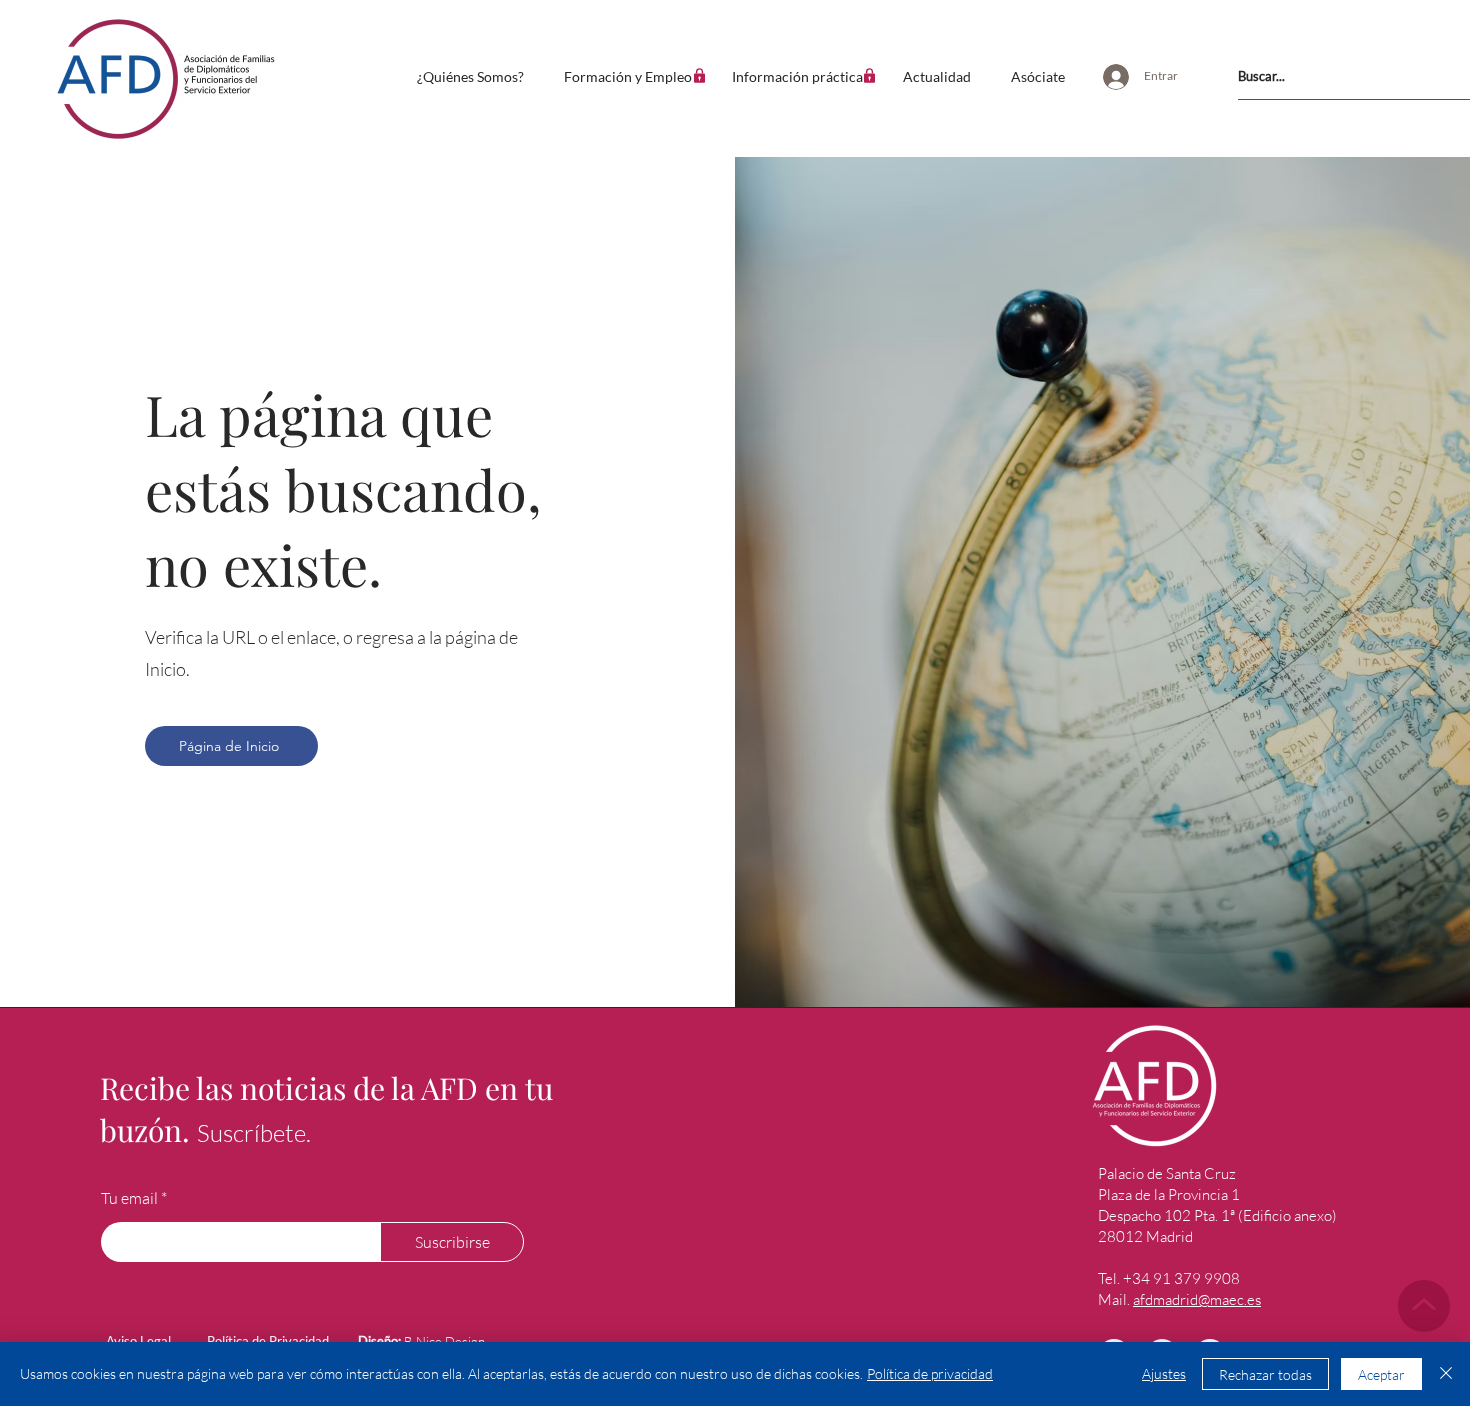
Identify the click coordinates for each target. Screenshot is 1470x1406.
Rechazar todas (1265, 1374)
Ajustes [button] (1164, 1373)
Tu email (129, 1198)
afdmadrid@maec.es (1197, 1299)
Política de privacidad (930, 1373)
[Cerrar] (1446, 1374)
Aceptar (1381, 1374)
